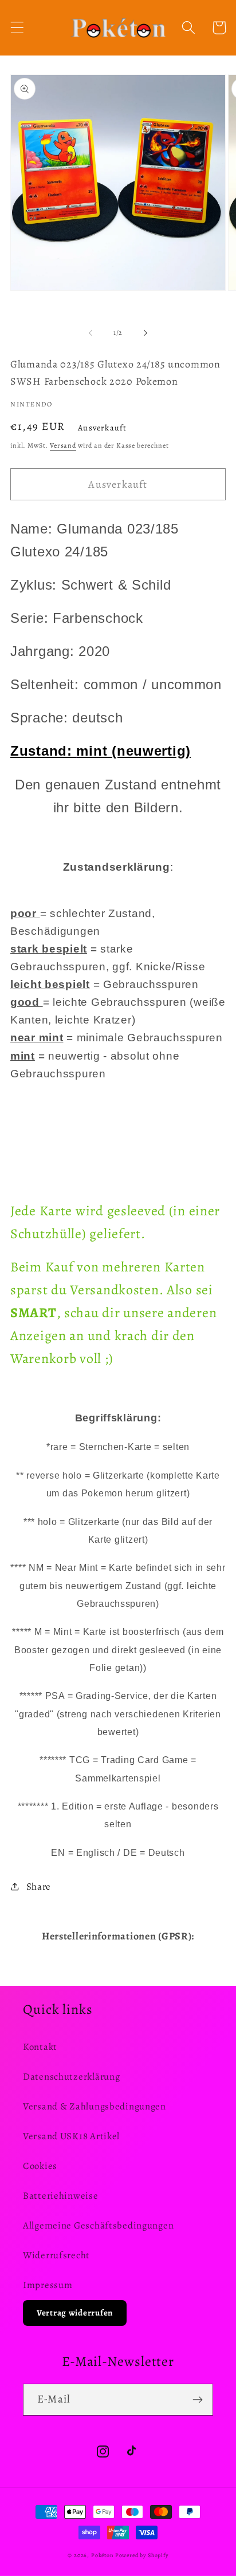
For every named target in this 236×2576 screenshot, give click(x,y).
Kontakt (40, 2047)
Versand (63, 445)
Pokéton (102, 2555)
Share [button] (39, 1886)
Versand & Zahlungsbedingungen (95, 2106)
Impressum (48, 2285)
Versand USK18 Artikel (71, 2136)
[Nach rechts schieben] (145, 333)
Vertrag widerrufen (75, 2313)
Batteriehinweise (61, 2196)
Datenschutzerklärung (71, 2077)
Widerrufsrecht (56, 2255)
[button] (17, 28)
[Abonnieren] (197, 2400)
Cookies (40, 2166)
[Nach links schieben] (91, 333)
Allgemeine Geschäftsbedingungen (98, 2225)
